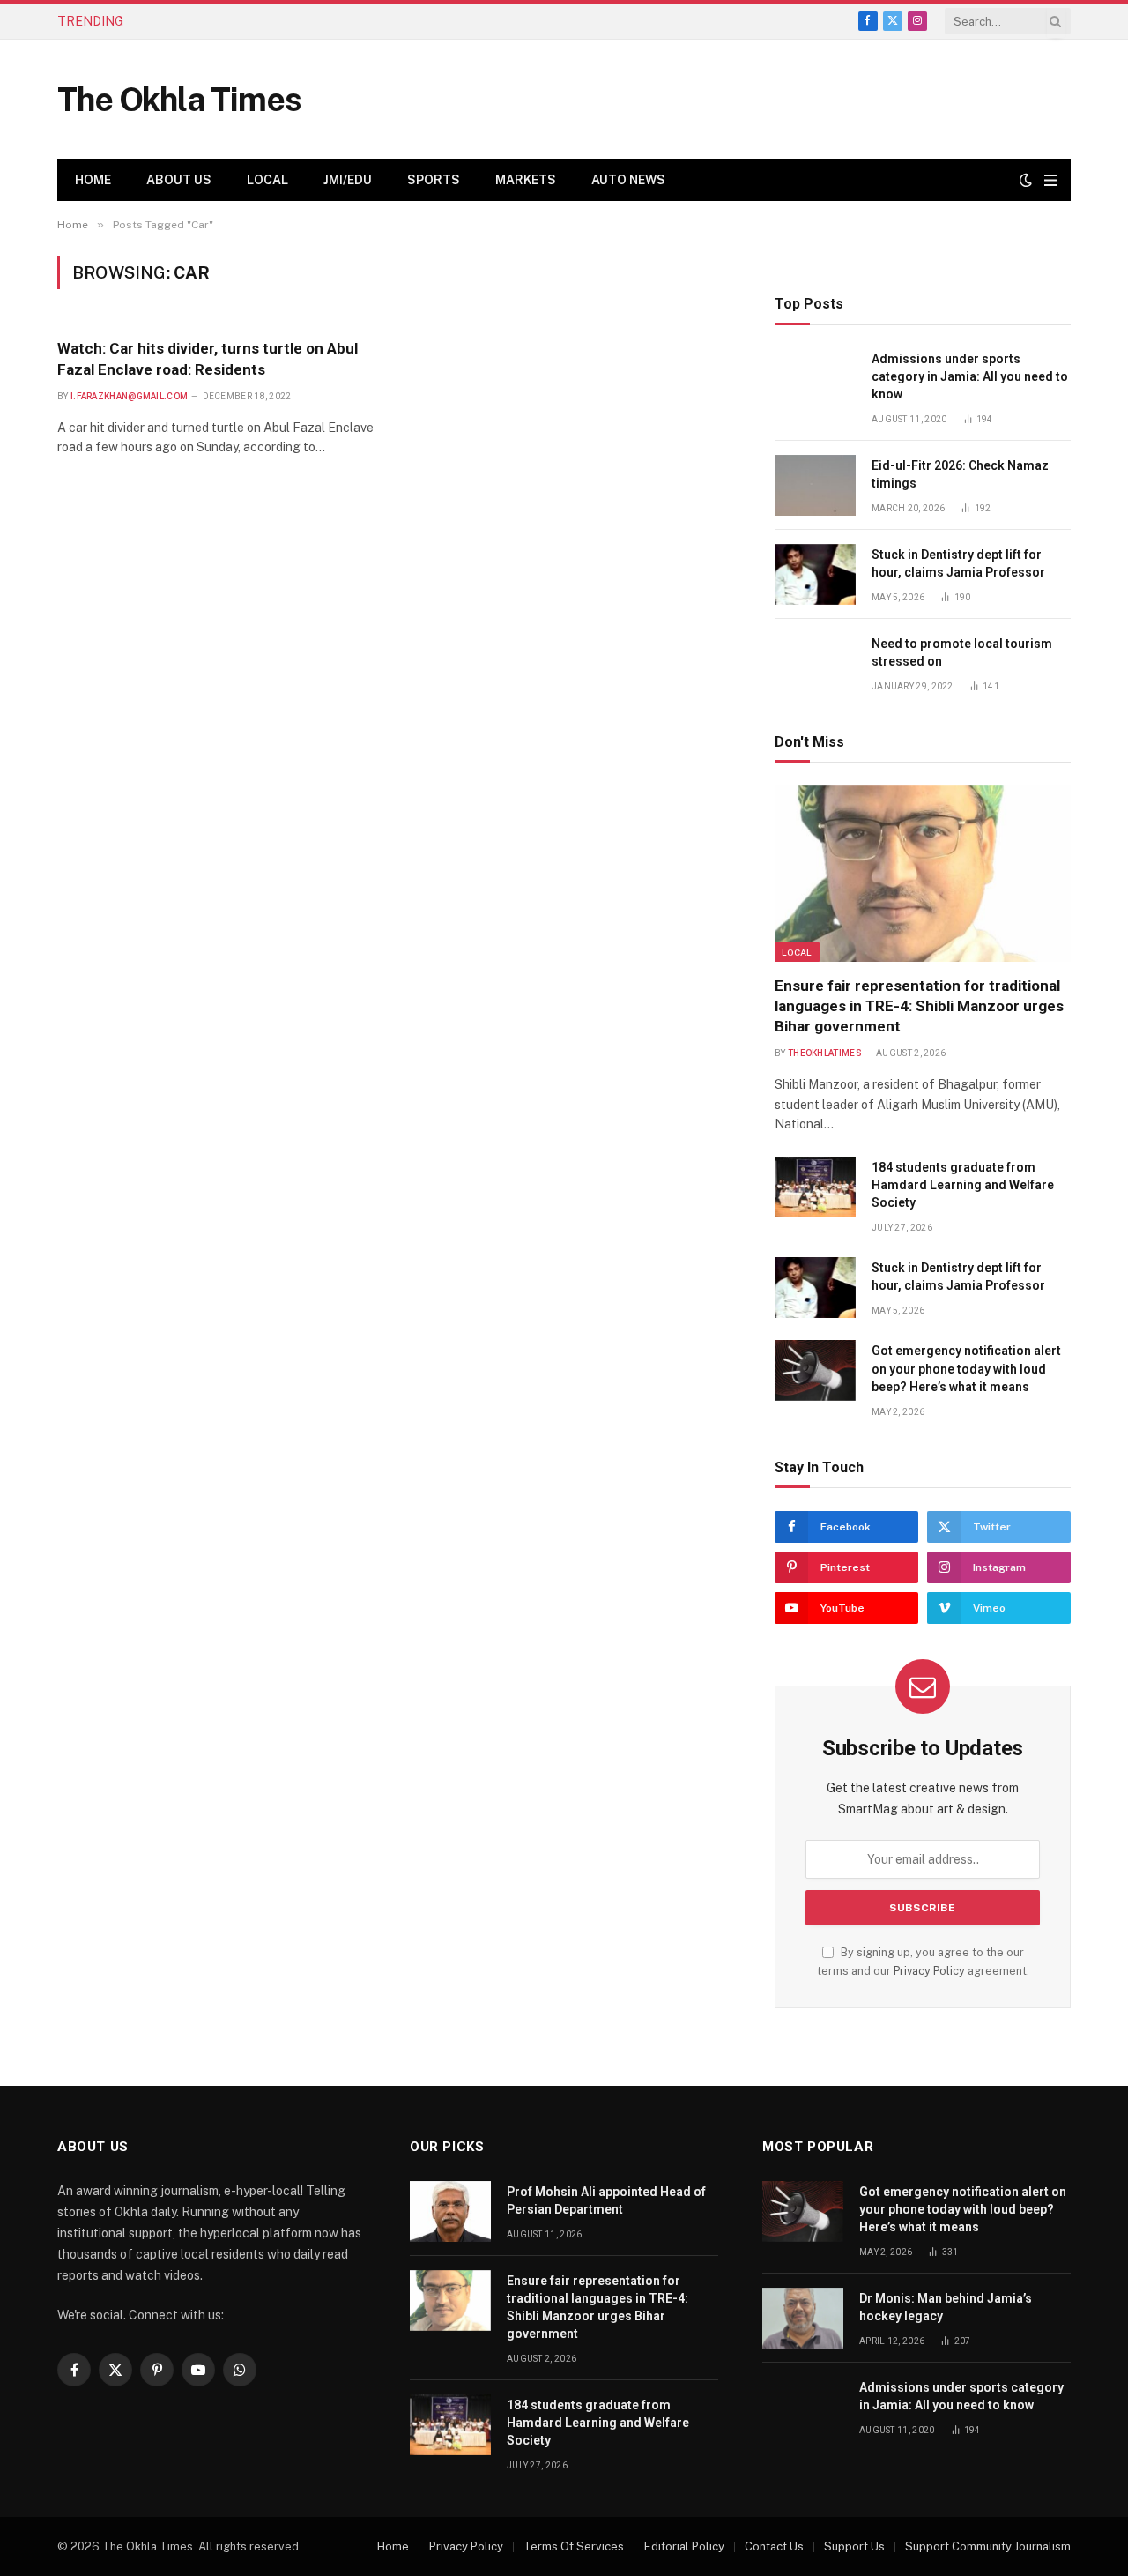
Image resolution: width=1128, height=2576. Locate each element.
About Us (179, 180)
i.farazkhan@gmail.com (129, 396)
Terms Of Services (574, 2546)
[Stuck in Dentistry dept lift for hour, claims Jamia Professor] (815, 574)
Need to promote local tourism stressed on (962, 652)
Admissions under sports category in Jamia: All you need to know (970, 376)
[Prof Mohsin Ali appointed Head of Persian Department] (450, 2211)
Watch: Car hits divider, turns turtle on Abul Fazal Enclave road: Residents (208, 358)
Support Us (854, 2546)
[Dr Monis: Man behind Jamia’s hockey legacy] (803, 2318)
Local (267, 180)
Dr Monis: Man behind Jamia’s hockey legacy (946, 2307)
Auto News (628, 180)
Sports (434, 180)
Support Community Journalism (988, 2546)
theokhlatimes (825, 1053)
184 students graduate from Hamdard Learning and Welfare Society (963, 1185)
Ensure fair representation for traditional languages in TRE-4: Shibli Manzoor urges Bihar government (346, 21)
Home (93, 180)
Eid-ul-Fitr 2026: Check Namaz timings (960, 474)
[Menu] (1051, 180)
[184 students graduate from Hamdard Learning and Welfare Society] (815, 1187)
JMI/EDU (348, 180)
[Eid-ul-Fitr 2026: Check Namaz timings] (815, 485)
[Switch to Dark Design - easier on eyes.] (1026, 180)
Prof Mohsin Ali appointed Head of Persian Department (606, 2200)
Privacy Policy (929, 1971)
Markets (526, 180)
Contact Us (774, 2546)
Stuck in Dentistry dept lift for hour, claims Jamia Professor (958, 563)
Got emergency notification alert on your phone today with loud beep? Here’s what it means (966, 1368)
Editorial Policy (684, 2546)
